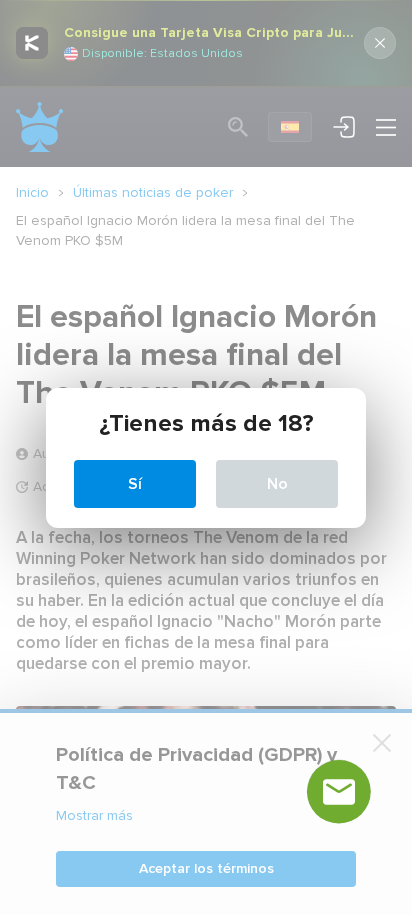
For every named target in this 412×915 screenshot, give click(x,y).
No (277, 484)
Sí (135, 484)
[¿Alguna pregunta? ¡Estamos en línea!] (339, 792)
